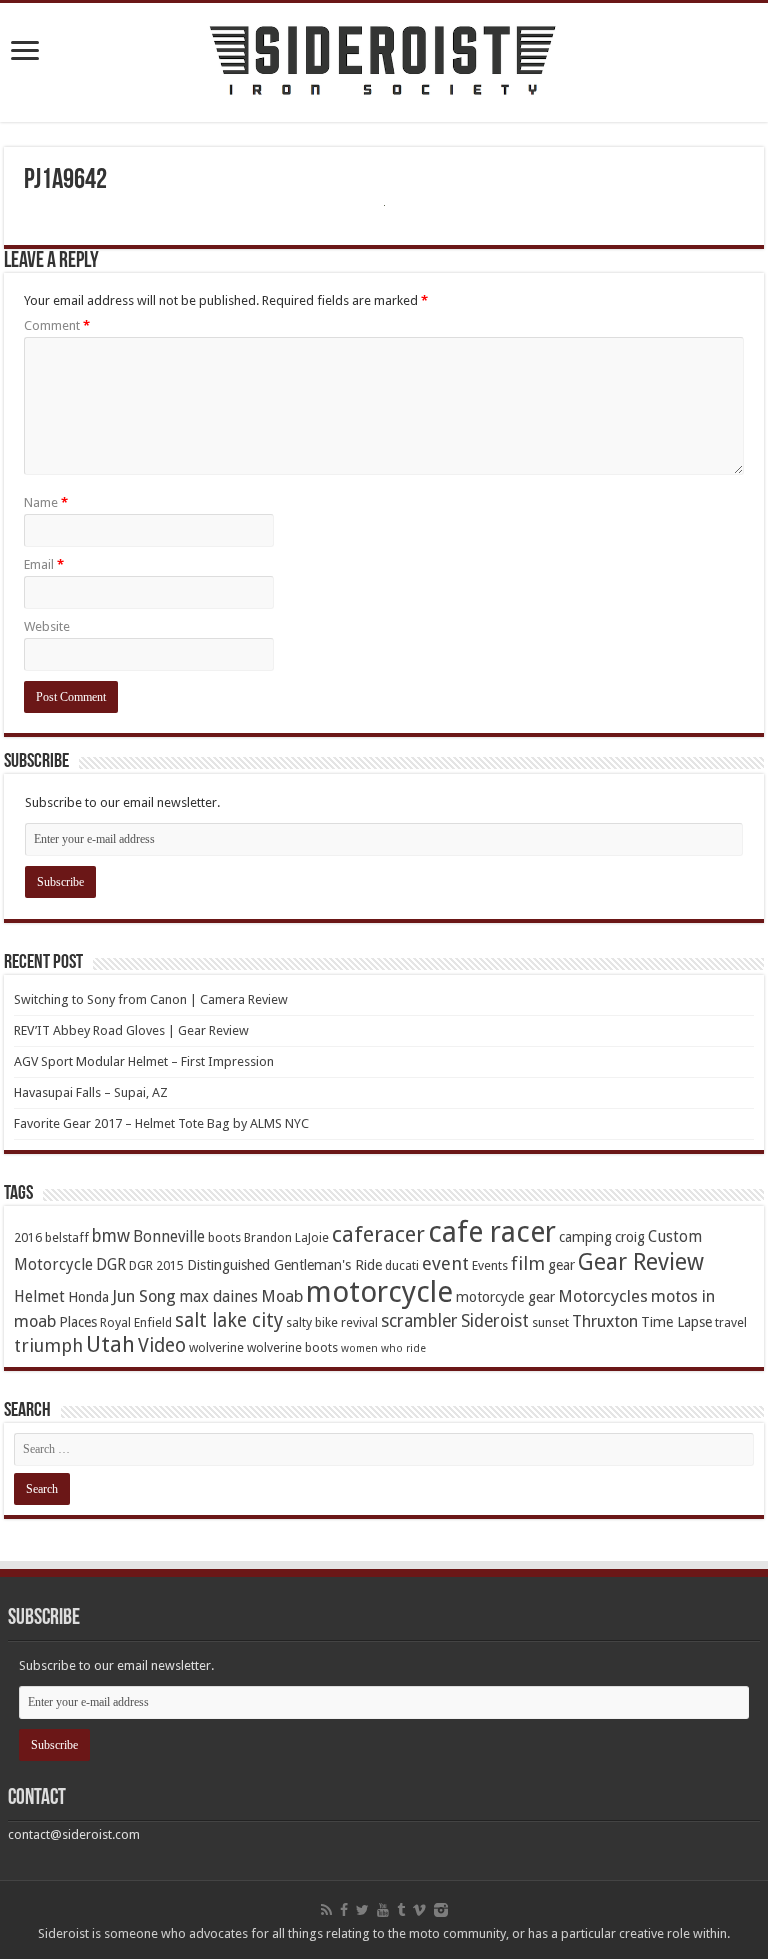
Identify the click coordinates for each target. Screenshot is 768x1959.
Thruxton (605, 1321)
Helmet (39, 1297)
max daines (218, 1297)
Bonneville (169, 1237)
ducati (402, 1265)
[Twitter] (362, 1910)
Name (46, 502)
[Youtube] (383, 1910)
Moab (282, 1296)
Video (162, 1345)
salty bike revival (332, 1322)
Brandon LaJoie (286, 1237)
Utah (110, 1344)
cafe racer (492, 1232)
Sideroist (495, 1321)
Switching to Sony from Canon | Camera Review (151, 999)
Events (490, 1265)
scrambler (419, 1321)
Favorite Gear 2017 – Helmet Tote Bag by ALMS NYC (161, 1123)
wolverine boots (292, 1347)
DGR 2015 (156, 1265)
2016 (28, 1237)
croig (630, 1237)
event (445, 1263)
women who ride (383, 1348)
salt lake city (229, 1320)
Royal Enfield (136, 1322)
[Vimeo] (419, 1910)
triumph (48, 1345)
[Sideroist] (384, 62)
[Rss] (326, 1910)
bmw (111, 1236)
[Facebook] (344, 1910)
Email (44, 564)
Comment (57, 325)
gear (561, 1265)
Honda (88, 1297)
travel (731, 1322)
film (528, 1263)
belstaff (67, 1237)
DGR (111, 1265)
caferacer (378, 1234)
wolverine (216, 1347)
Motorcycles (603, 1296)
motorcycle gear (505, 1297)
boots (224, 1237)
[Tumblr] (401, 1910)
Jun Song (144, 1296)
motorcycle (379, 1292)
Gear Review (641, 1262)
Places (78, 1322)
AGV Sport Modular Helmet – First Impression (144, 1061)
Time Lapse (676, 1322)
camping (585, 1237)
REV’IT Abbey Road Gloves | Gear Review (131, 1030)
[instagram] (441, 1910)
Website (47, 626)
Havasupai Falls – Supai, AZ (91, 1092)
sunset (550, 1322)
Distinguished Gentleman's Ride (284, 1265)
